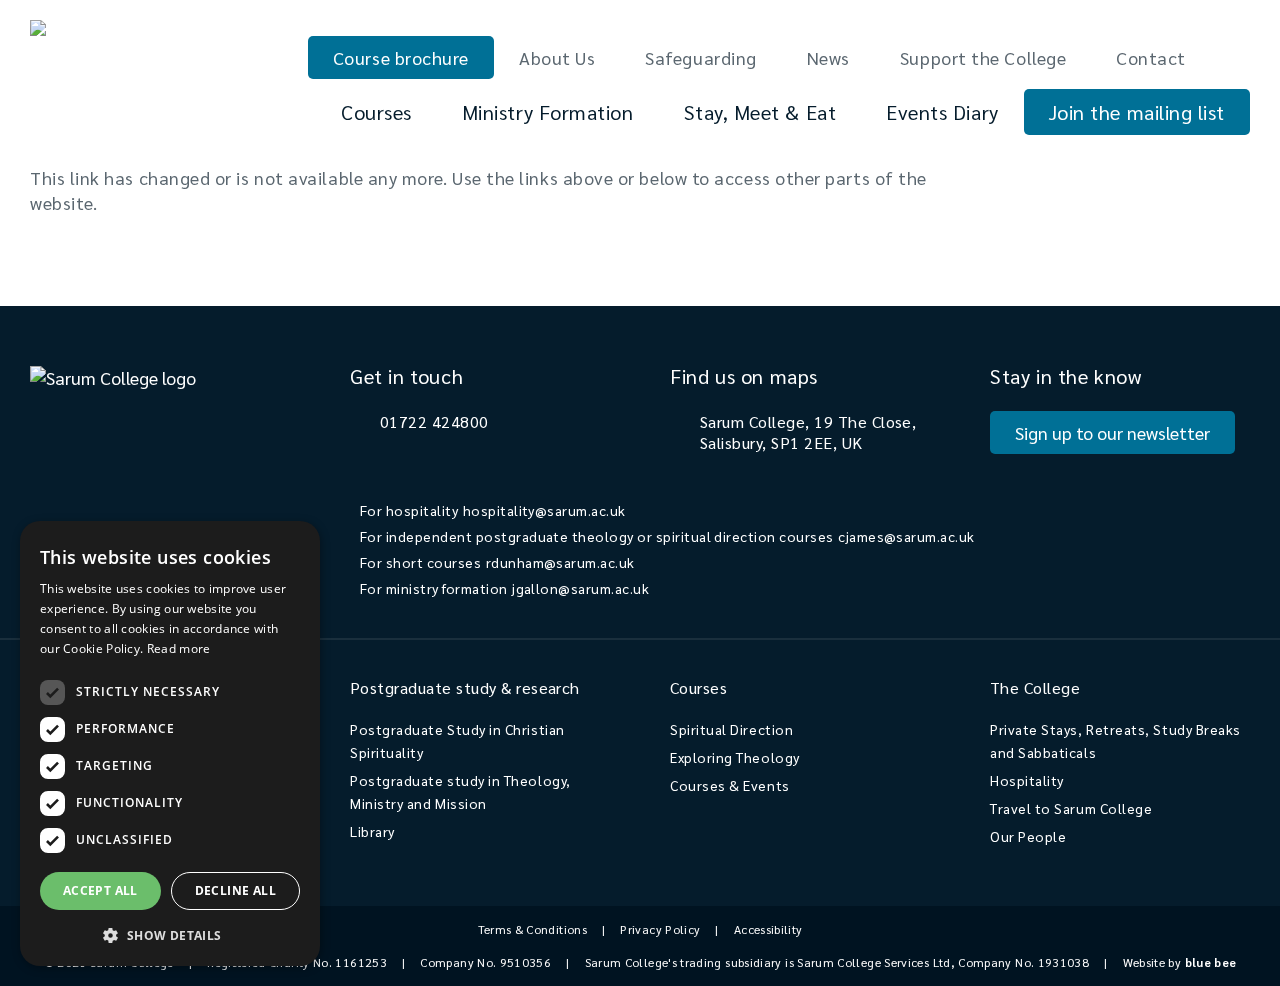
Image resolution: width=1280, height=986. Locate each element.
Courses (376, 112)
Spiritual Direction (731, 729)
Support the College (983, 57)
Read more (179, 648)
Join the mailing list (1137, 112)
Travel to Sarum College (1071, 808)
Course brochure (401, 57)
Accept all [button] (100, 890)
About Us (557, 57)
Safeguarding (700, 57)
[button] (170, 934)
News (828, 57)
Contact (1151, 57)
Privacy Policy (660, 929)
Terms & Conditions (532, 929)
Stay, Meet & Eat (760, 112)
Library (372, 831)
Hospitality (1027, 780)
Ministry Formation (548, 112)
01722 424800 (434, 421)
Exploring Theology (735, 757)
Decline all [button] (235, 890)
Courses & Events (730, 785)
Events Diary (942, 112)
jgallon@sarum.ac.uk (580, 588)
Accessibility (768, 929)
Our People (1028, 836)
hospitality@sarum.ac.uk (544, 510)
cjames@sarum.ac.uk (906, 536)
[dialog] (170, 743)
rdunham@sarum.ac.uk (560, 562)
